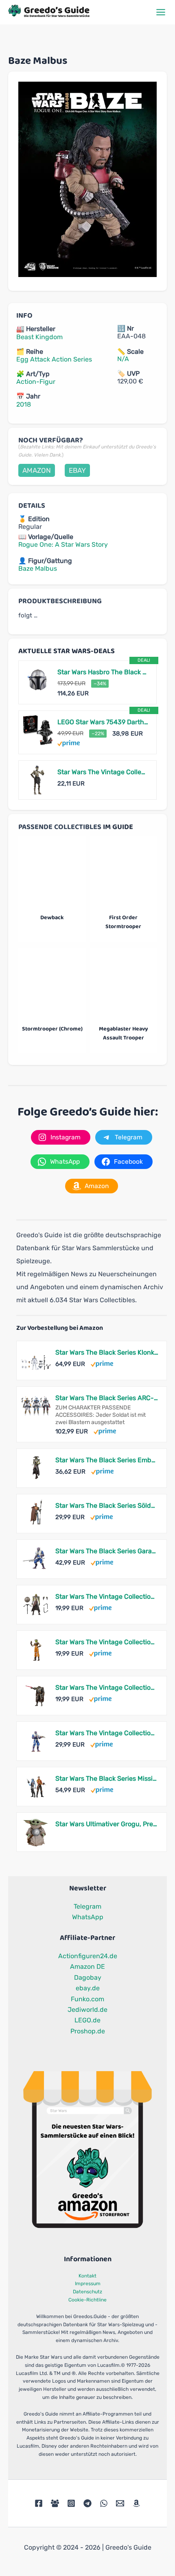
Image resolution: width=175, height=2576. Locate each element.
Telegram (87, 1906)
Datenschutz (87, 2292)
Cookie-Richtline (87, 2300)
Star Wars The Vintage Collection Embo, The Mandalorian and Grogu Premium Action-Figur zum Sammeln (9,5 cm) (107, 1596)
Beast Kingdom (39, 337)
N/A (123, 359)
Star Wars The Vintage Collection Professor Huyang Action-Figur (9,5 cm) (103, 772)
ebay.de (88, 1988)
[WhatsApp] (104, 2503)
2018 (24, 404)
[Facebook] (39, 2503)
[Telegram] (87, 2503)
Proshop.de (88, 2031)
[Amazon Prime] (69, 743)
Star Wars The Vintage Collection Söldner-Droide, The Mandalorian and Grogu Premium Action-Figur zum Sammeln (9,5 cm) (107, 1687)
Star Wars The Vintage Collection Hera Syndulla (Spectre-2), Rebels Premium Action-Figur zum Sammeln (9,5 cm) (107, 1642)
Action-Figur (36, 382)
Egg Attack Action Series (54, 359)
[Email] (120, 2503)
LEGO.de (87, 2020)
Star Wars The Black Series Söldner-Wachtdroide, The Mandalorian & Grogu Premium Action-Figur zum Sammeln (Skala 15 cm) (107, 1506)
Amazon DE (87, 1967)
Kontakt (87, 2276)
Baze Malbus (38, 568)
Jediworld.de (87, 2010)
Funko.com (87, 1999)
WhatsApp (88, 1917)
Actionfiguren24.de (88, 1956)
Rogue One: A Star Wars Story (63, 544)
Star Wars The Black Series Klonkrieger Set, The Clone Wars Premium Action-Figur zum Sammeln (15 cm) (107, 1352)
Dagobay (88, 1977)
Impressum (88, 2284)
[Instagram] (71, 2503)
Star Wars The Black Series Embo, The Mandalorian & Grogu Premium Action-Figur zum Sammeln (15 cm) (107, 1460)
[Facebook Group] (55, 2503)
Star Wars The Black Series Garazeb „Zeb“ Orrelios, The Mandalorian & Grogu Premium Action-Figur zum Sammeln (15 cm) (107, 1551)
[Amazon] (136, 2503)
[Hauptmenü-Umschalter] (161, 12)
